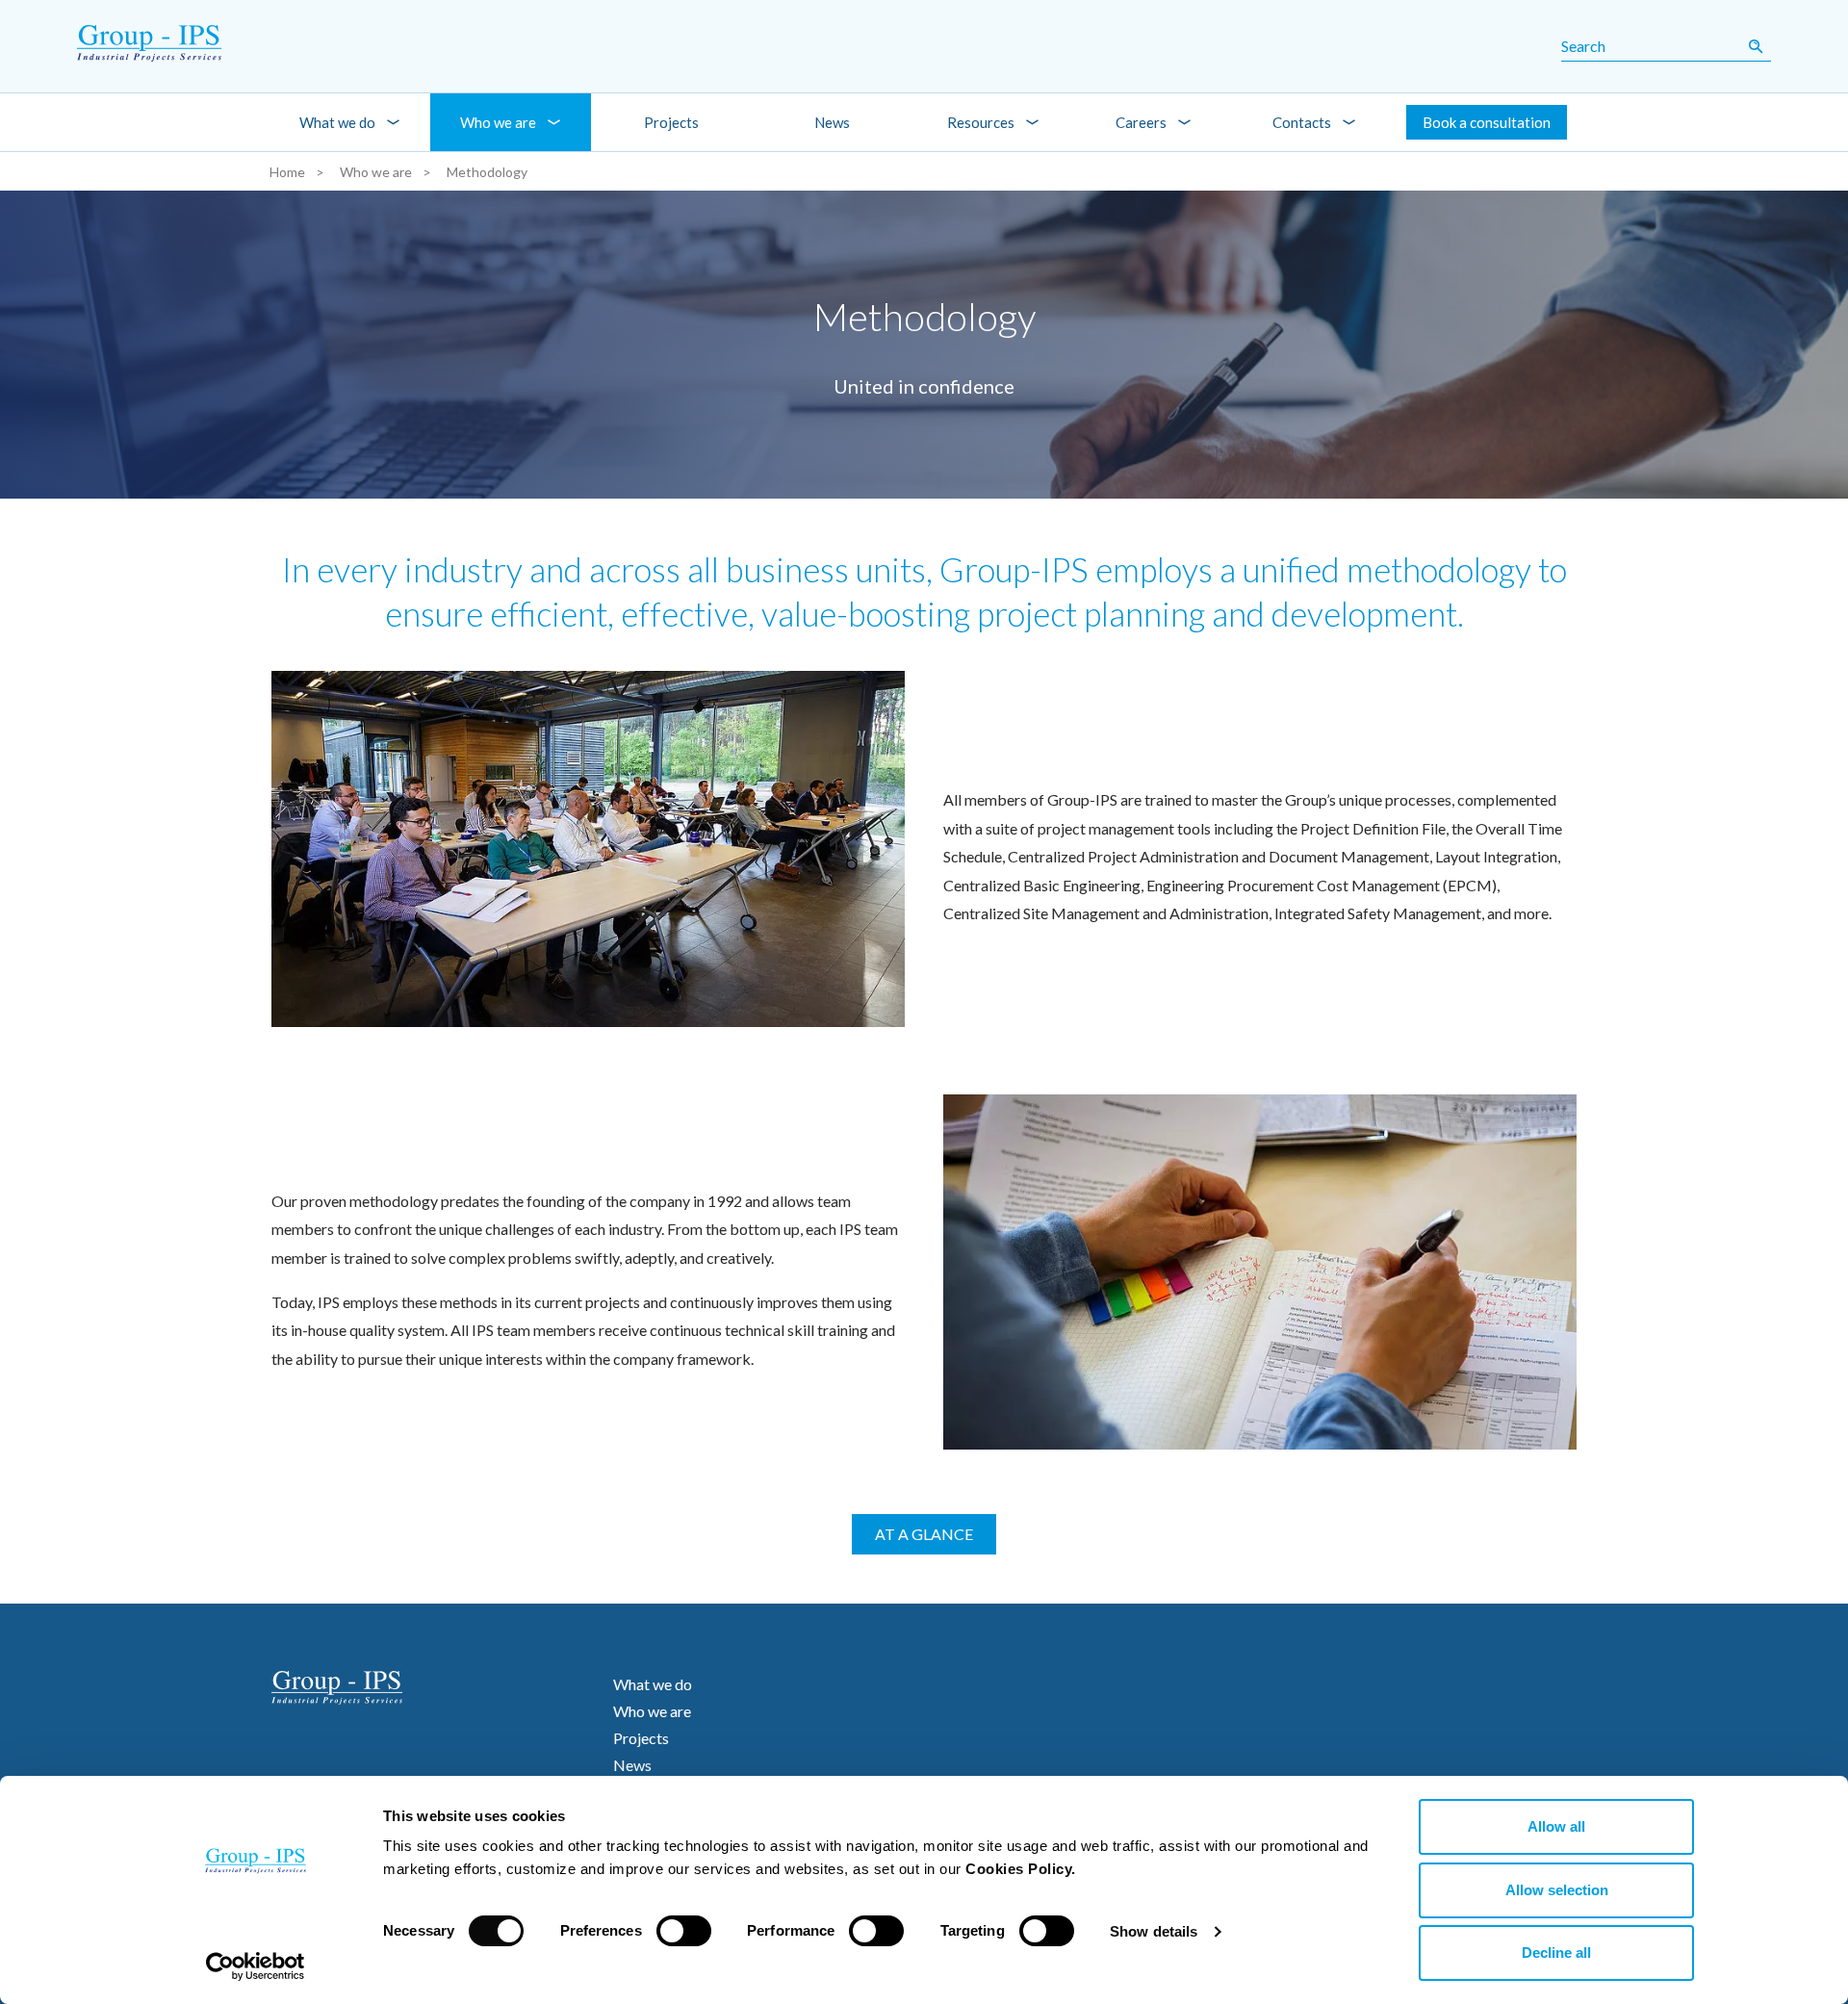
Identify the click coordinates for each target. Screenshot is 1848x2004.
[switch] (684, 1931)
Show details (1154, 1931)
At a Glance (924, 1534)
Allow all (1556, 1826)
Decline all (1556, 1953)
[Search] (1756, 46)
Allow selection (1557, 1890)
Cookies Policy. (1021, 1869)
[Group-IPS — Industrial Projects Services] (126, 46)
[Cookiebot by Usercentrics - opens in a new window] (256, 1966)
